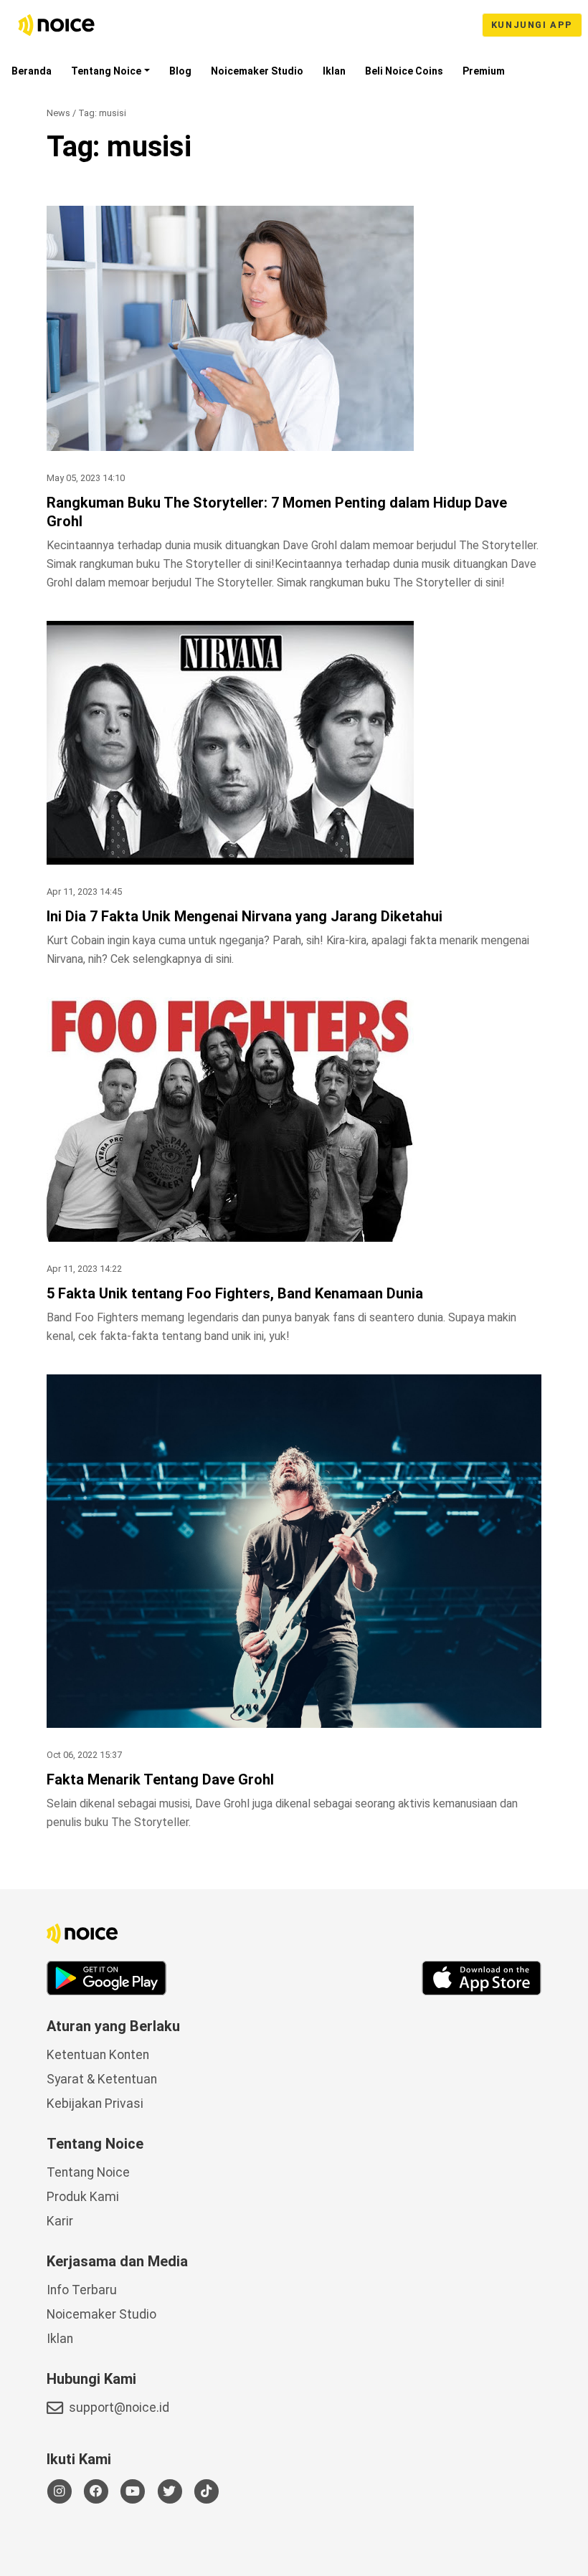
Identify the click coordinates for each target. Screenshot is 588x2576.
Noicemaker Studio (257, 71)
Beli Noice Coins (404, 71)
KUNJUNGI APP (532, 25)
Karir (60, 2221)
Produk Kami (83, 2197)
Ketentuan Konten (98, 2055)
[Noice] (57, 25)
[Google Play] (106, 1978)
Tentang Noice (106, 71)
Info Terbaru (82, 2290)
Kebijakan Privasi (95, 2104)
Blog (180, 71)
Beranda (32, 71)
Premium (484, 71)
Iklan (334, 71)
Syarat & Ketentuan (102, 2079)
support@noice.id (119, 2408)
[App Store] (482, 1978)
